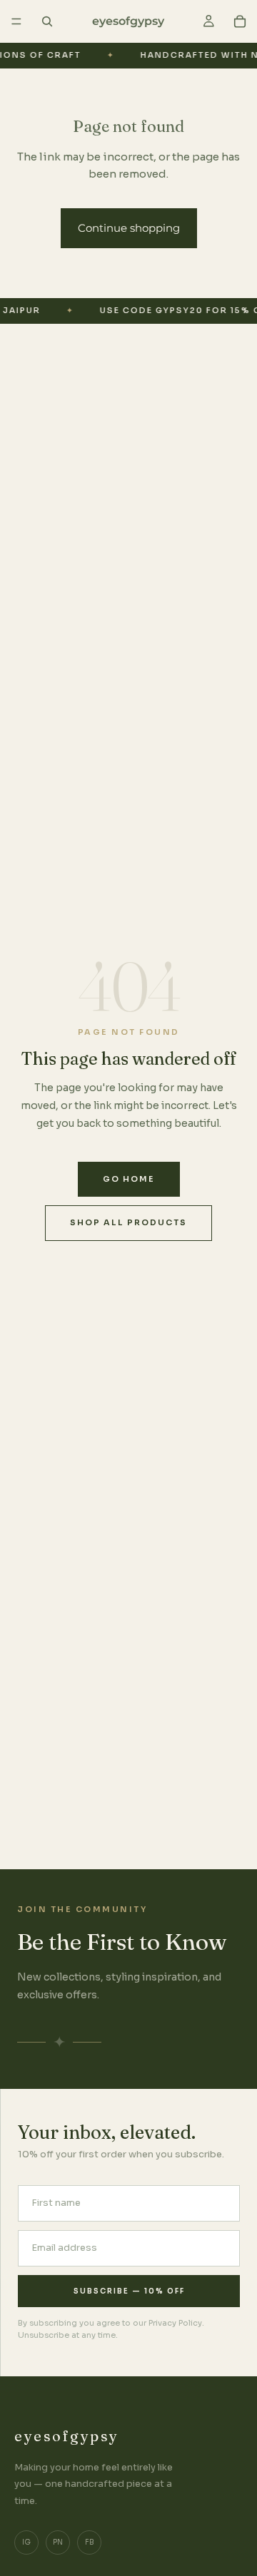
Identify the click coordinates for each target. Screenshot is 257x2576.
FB (90, 2542)
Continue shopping (129, 228)
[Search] (47, 21)
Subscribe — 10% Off (129, 2291)
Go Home (129, 1179)
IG (26, 2542)
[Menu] (16, 21)
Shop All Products (128, 1222)
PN (58, 2542)
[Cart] (240, 21)
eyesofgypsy (67, 2436)
